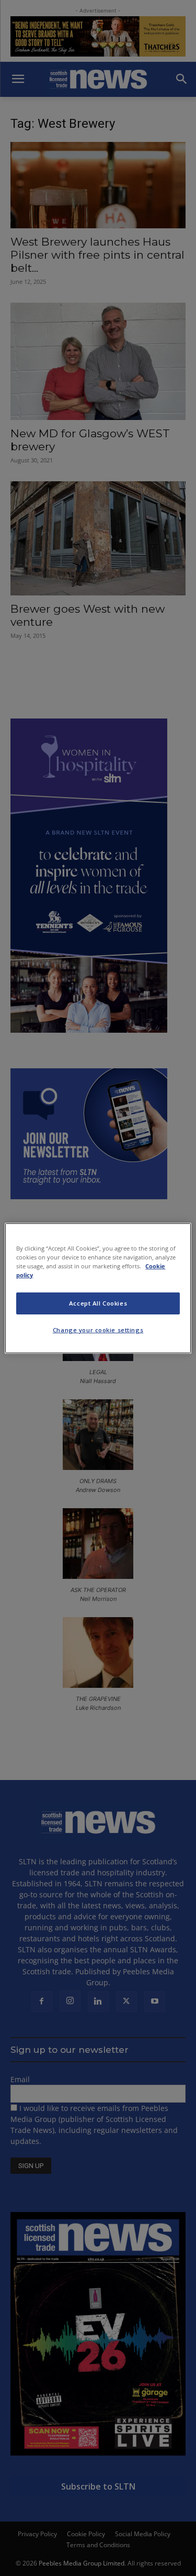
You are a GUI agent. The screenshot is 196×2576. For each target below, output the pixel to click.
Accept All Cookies (98, 1303)
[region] (98, 1288)
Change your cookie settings (98, 1330)
